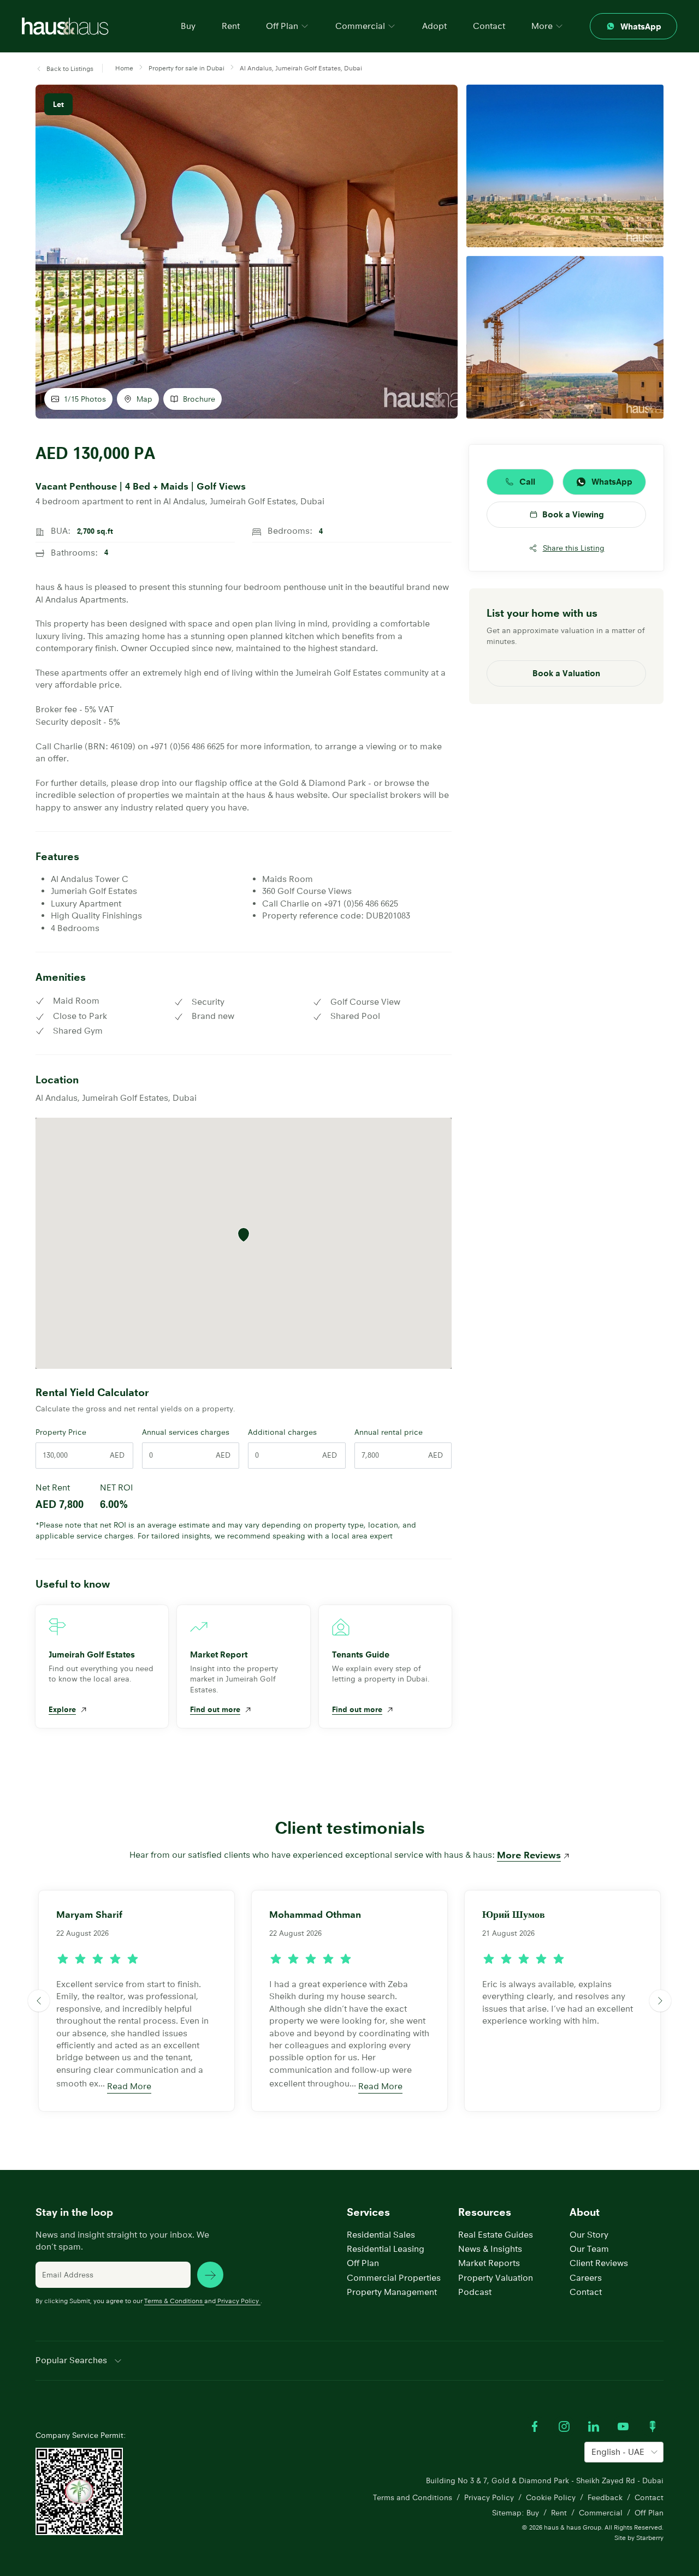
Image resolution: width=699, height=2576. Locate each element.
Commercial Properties (394, 2278)
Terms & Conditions (173, 2301)
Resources (485, 2212)
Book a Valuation (566, 673)
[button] (64, 69)
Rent (231, 26)
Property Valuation (496, 2278)
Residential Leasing (386, 2249)
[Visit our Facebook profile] (535, 2426)
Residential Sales (381, 2235)
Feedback (605, 2497)
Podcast (475, 2292)
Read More (129, 2086)
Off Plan (363, 2263)
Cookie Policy (551, 2497)
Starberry (650, 2538)
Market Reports (489, 2263)
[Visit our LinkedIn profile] (594, 2426)
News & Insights (490, 2249)
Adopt (434, 26)
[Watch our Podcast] (653, 2426)
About (585, 2212)
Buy (188, 26)
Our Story (589, 2235)
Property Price (61, 1432)
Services (368, 2212)
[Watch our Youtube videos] (623, 2426)
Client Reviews (599, 2263)
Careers (586, 2278)
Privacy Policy (238, 2301)
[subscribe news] (210, 2275)
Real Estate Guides (496, 2235)
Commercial (601, 2513)
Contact (489, 26)
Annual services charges (186, 1432)
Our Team (589, 2249)
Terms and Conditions (413, 2497)
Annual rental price (389, 1432)
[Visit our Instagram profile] (564, 2426)
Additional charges (282, 1432)
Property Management (392, 2292)
